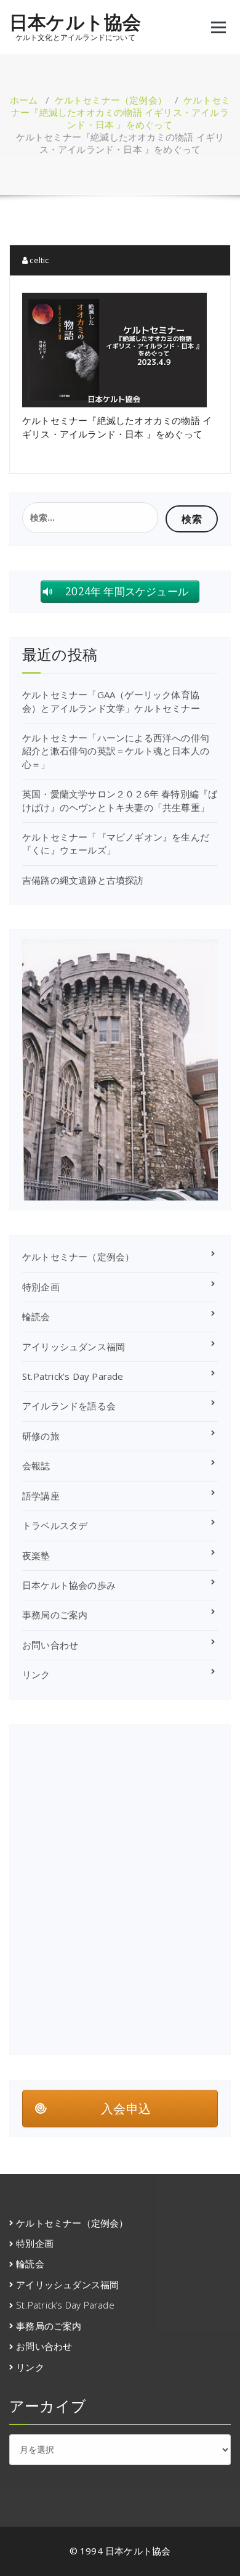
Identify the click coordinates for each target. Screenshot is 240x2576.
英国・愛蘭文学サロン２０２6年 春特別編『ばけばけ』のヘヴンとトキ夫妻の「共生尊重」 (120, 800)
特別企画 (41, 1287)
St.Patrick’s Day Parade (73, 1376)
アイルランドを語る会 (69, 1406)
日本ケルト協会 (75, 22)
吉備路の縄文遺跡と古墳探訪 (83, 880)
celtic (38, 260)
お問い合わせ (50, 1645)
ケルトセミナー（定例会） (111, 100)
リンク (36, 1674)
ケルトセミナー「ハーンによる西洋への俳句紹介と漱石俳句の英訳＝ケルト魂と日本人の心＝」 (116, 751)
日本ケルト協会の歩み (69, 1585)
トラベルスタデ (55, 1525)
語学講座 (41, 1496)
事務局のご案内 (55, 1615)
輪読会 (36, 1316)
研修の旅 (41, 1436)
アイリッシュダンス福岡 (74, 1347)
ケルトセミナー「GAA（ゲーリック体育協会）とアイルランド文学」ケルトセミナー (111, 701)
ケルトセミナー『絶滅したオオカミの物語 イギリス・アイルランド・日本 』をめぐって (121, 112)
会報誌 (36, 1465)
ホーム (24, 100)
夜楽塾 (36, 1555)
